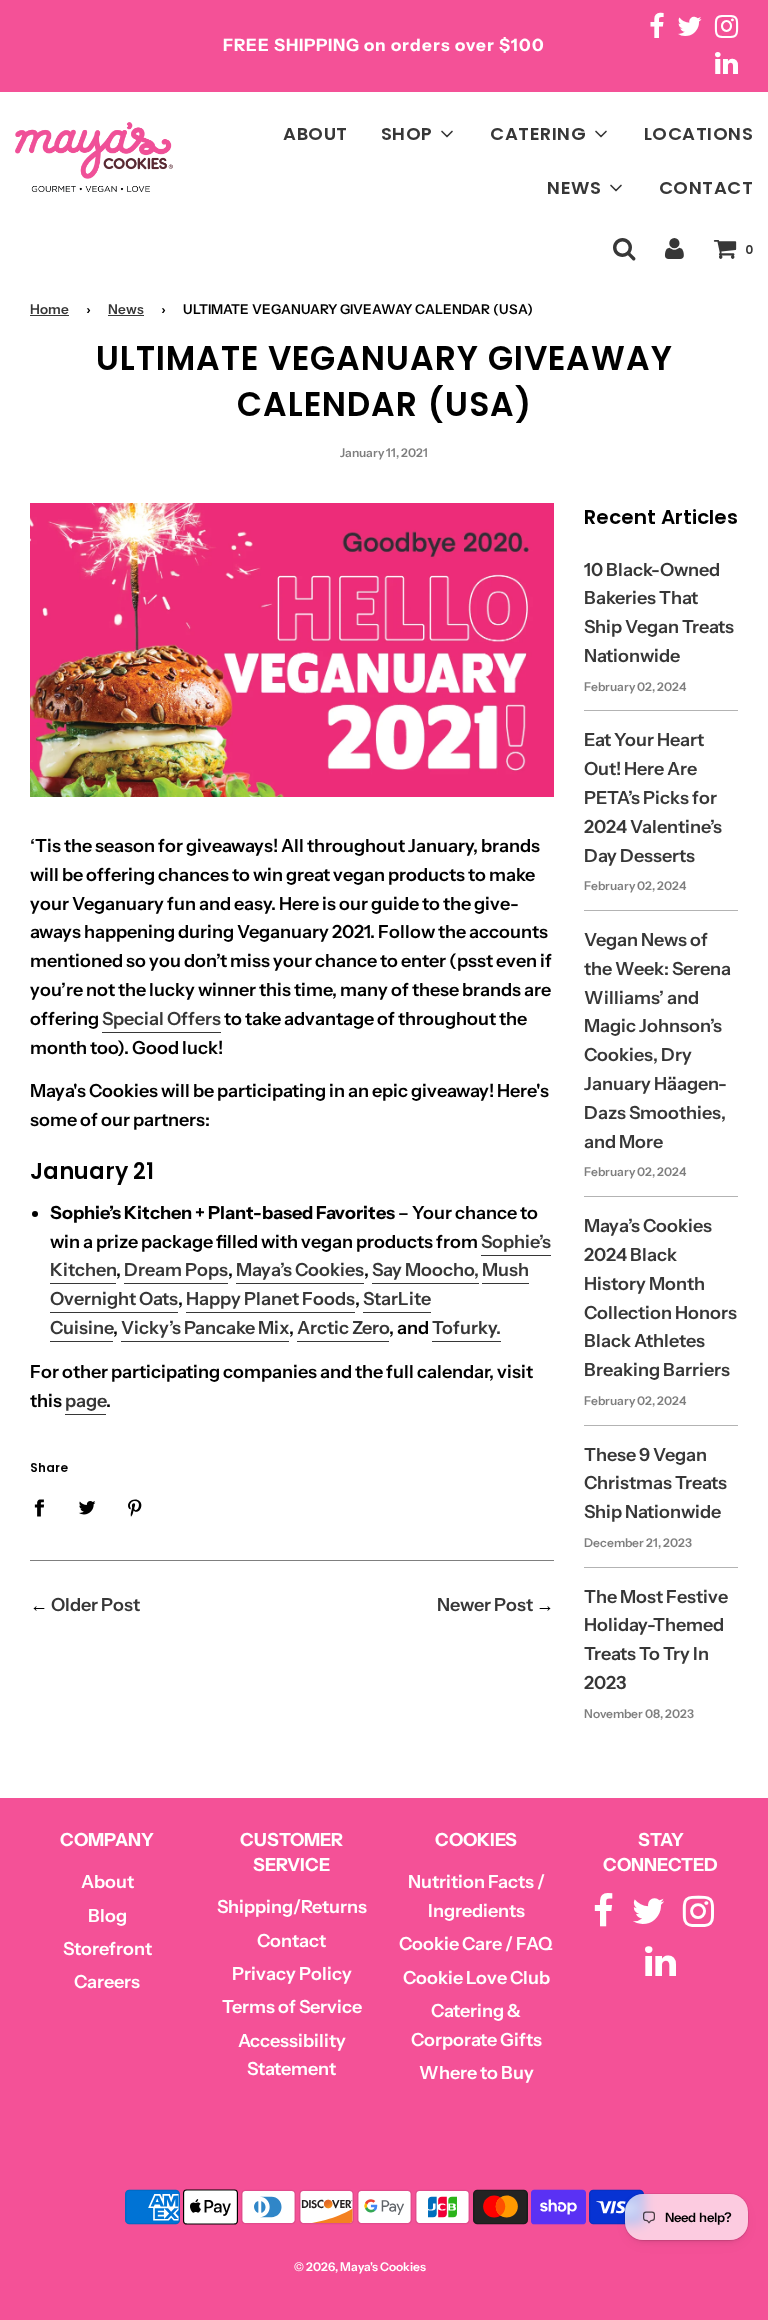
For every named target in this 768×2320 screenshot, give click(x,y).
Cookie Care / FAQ (476, 1944)
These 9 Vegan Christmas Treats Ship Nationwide (655, 1484)
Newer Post (485, 1605)
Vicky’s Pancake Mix (205, 1328)
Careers (107, 1982)
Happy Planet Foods (270, 1299)
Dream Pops (176, 1270)
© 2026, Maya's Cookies (360, 2266)
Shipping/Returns (292, 1907)
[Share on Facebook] (46, 1506)
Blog (107, 1916)
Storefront (107, 1949)
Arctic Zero (343, 1328)
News (126, 309)
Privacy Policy (292, 1974)
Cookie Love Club (476, 1978)
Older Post (95, 1605)
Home (49, 309)
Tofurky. (466, 1328)
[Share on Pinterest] (135, 1506)
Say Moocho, (425, 1270)
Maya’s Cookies (300, 1270)
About (107, 1882)
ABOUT (315, 133)
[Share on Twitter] (87, 1506)
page (85, 1401)
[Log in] (674, 248)
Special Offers (161, 1019)
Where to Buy (476, 2073)
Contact (291, 1941)
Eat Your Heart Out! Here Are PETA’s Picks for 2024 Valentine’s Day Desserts (653, 797)
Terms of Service (292, 2007)
